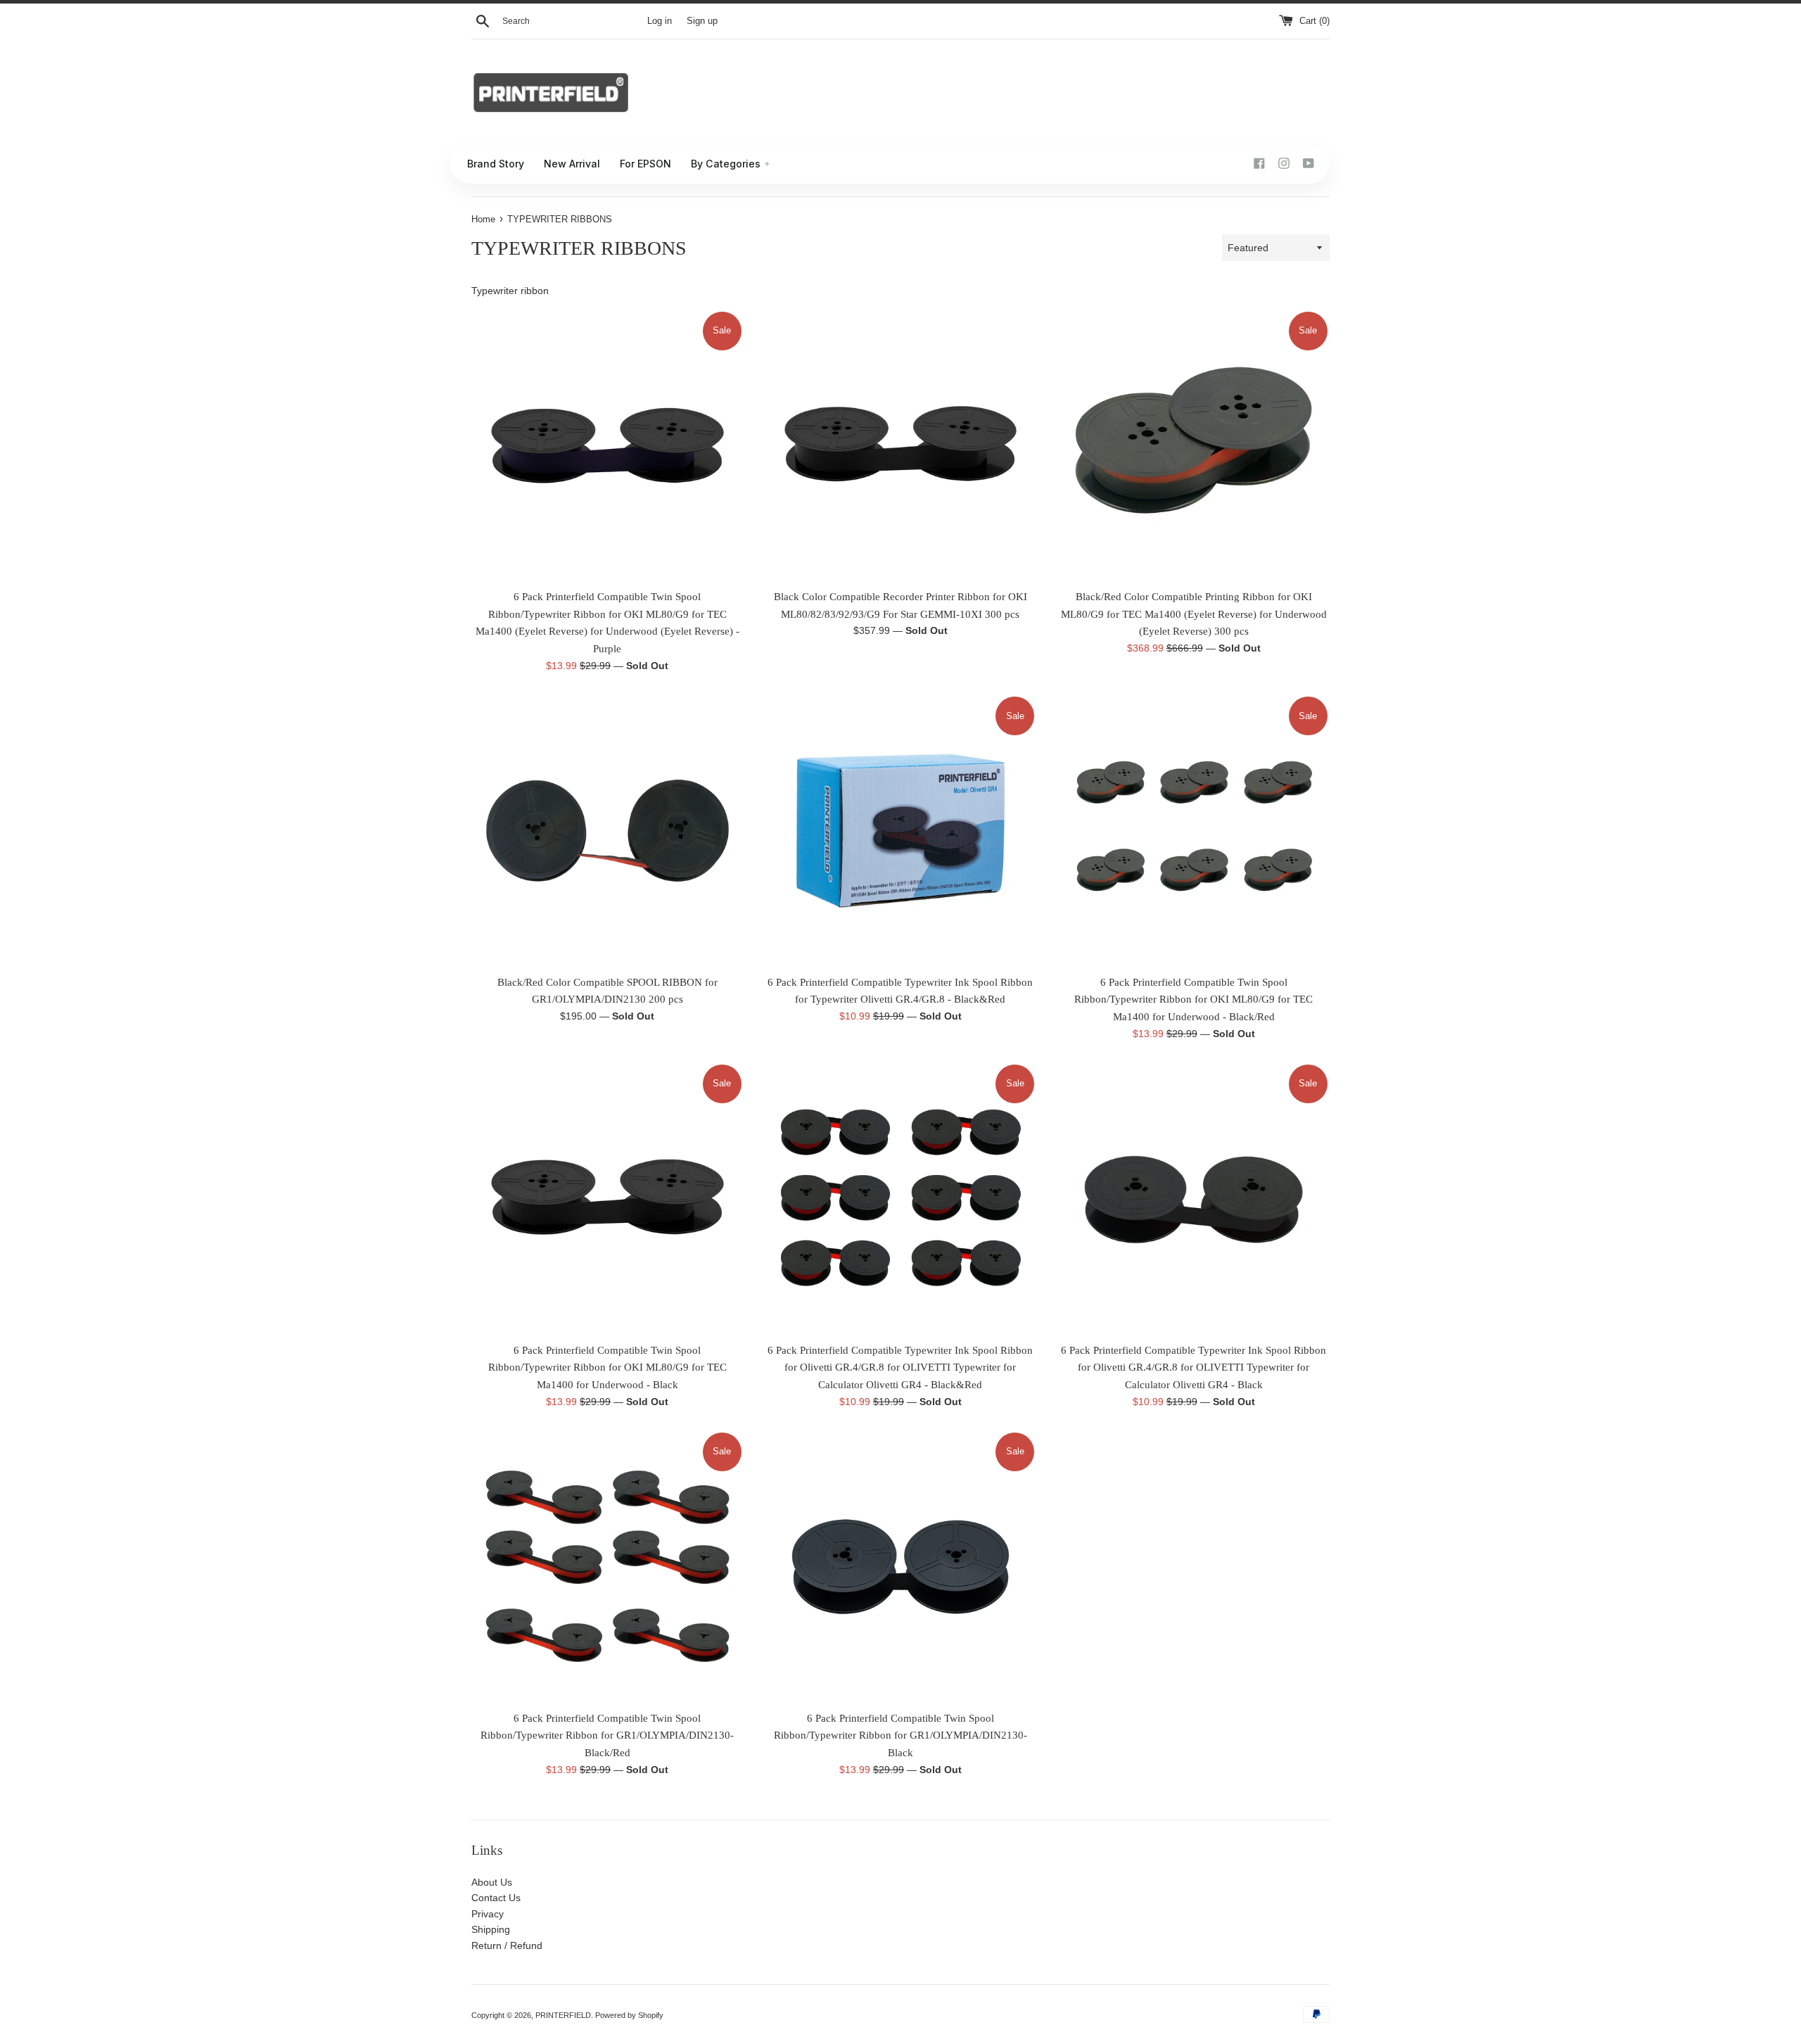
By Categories (731, 164)
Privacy (488, 1914)
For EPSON (645, 164)
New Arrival (572, 164)
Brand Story (496, 164)
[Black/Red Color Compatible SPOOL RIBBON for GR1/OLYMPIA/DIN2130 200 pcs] (607, 831)
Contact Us (496, 1898)
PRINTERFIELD (563, 2015)
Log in (660, 21)
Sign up (702, 21)
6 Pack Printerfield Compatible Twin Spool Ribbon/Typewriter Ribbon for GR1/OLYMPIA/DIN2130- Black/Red (607, 1735)
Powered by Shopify (629, 2015)
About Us (492, 1882)
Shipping (491, 1929)
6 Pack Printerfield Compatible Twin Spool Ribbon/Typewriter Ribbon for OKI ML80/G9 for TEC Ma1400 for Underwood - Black (607, 1367)
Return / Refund (507, 1945)
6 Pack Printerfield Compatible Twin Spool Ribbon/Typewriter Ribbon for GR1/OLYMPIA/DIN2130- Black (900, 1735)
